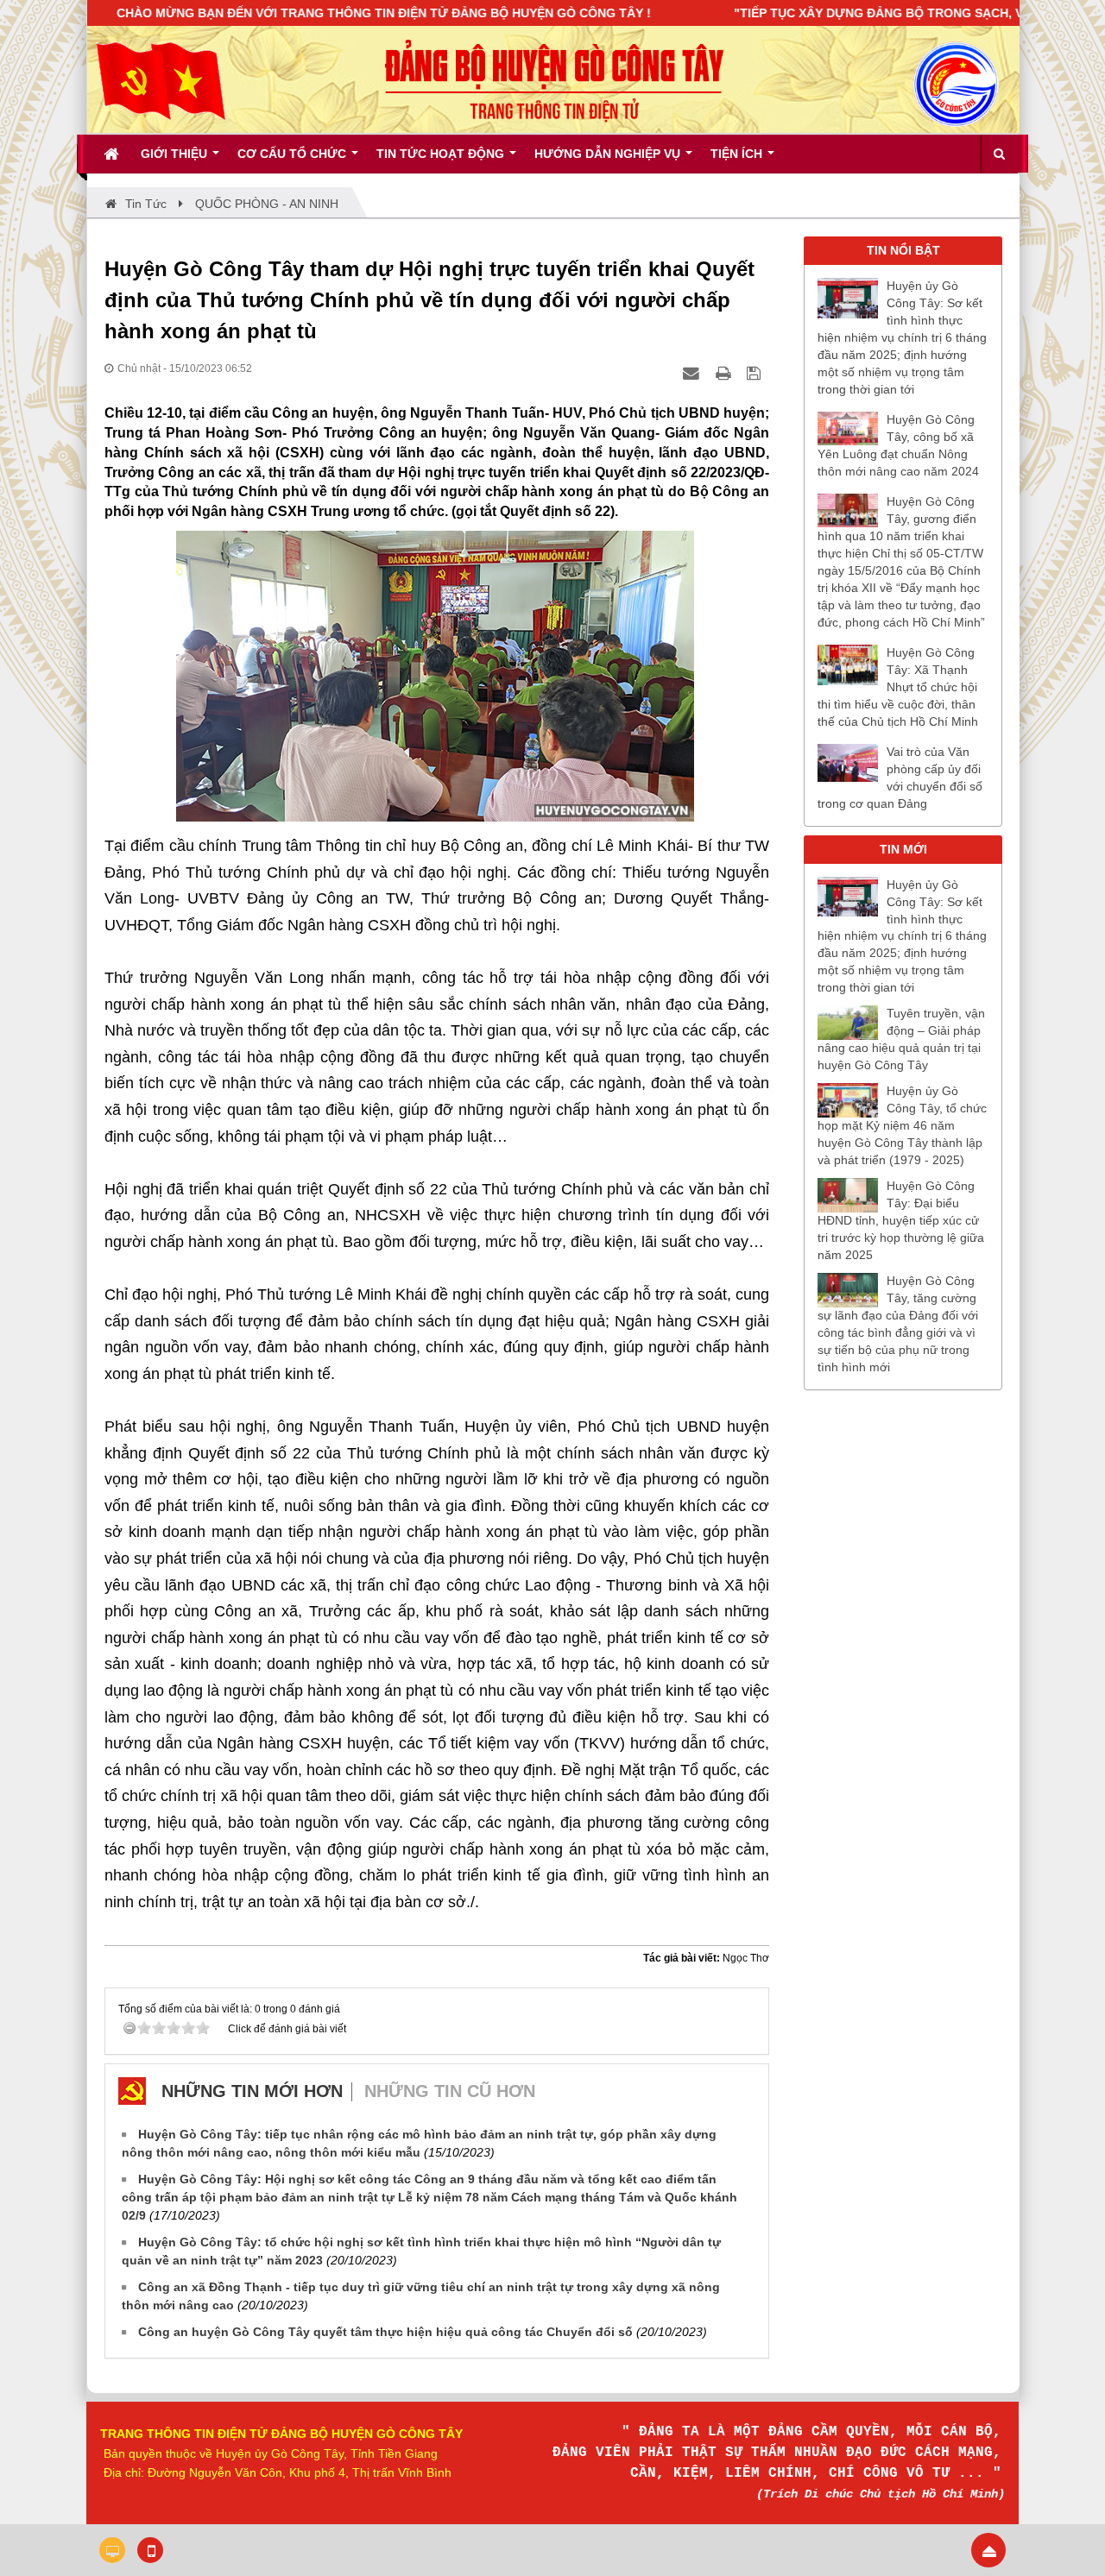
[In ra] (725, 373)
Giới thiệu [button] (176, 154)
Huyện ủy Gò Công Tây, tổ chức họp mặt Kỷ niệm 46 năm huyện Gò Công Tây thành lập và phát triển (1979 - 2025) (902, 1125)
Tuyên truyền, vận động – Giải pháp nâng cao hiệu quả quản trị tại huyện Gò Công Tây (901, 1039)
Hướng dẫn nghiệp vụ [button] (609, 154)
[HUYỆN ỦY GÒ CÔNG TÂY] (161, 79)
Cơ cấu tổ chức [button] (294, 154)
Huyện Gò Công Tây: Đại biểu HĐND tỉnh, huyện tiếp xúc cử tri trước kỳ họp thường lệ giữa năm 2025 (901, 1220)
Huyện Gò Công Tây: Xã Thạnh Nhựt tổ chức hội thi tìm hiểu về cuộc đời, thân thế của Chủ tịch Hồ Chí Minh (898, 687)
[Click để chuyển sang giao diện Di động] (150, 2550)
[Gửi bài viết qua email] (693, 373)
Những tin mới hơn (252, 2091)
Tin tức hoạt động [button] (442, 154)
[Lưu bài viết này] (756, 373)
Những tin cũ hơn (450, 2091)
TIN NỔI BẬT (903, 250)
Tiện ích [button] (738, 154)
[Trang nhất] (113, 154)
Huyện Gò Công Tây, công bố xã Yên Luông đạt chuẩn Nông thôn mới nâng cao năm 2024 (898, 445)
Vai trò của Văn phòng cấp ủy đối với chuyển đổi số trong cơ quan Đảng (900, 778)
